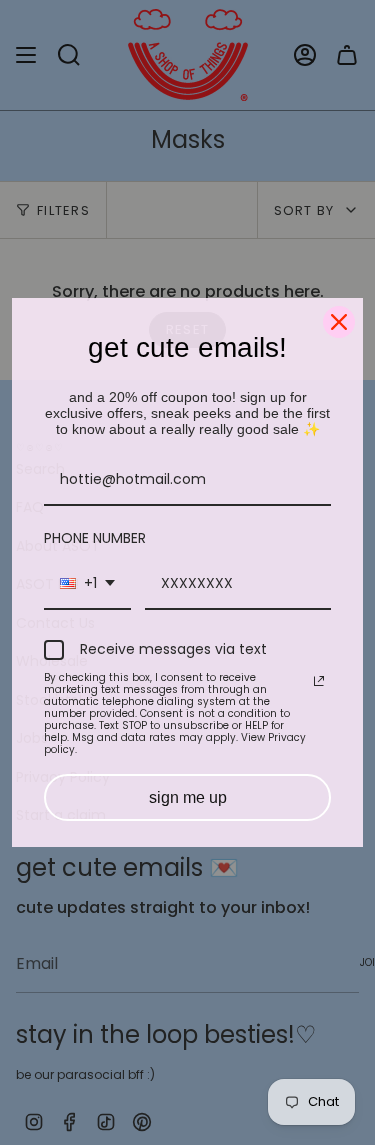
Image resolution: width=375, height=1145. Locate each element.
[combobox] (87, 584)
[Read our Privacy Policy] (319, 681)
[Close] (339, 322)
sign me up (188, 797)
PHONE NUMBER (95, 538)
